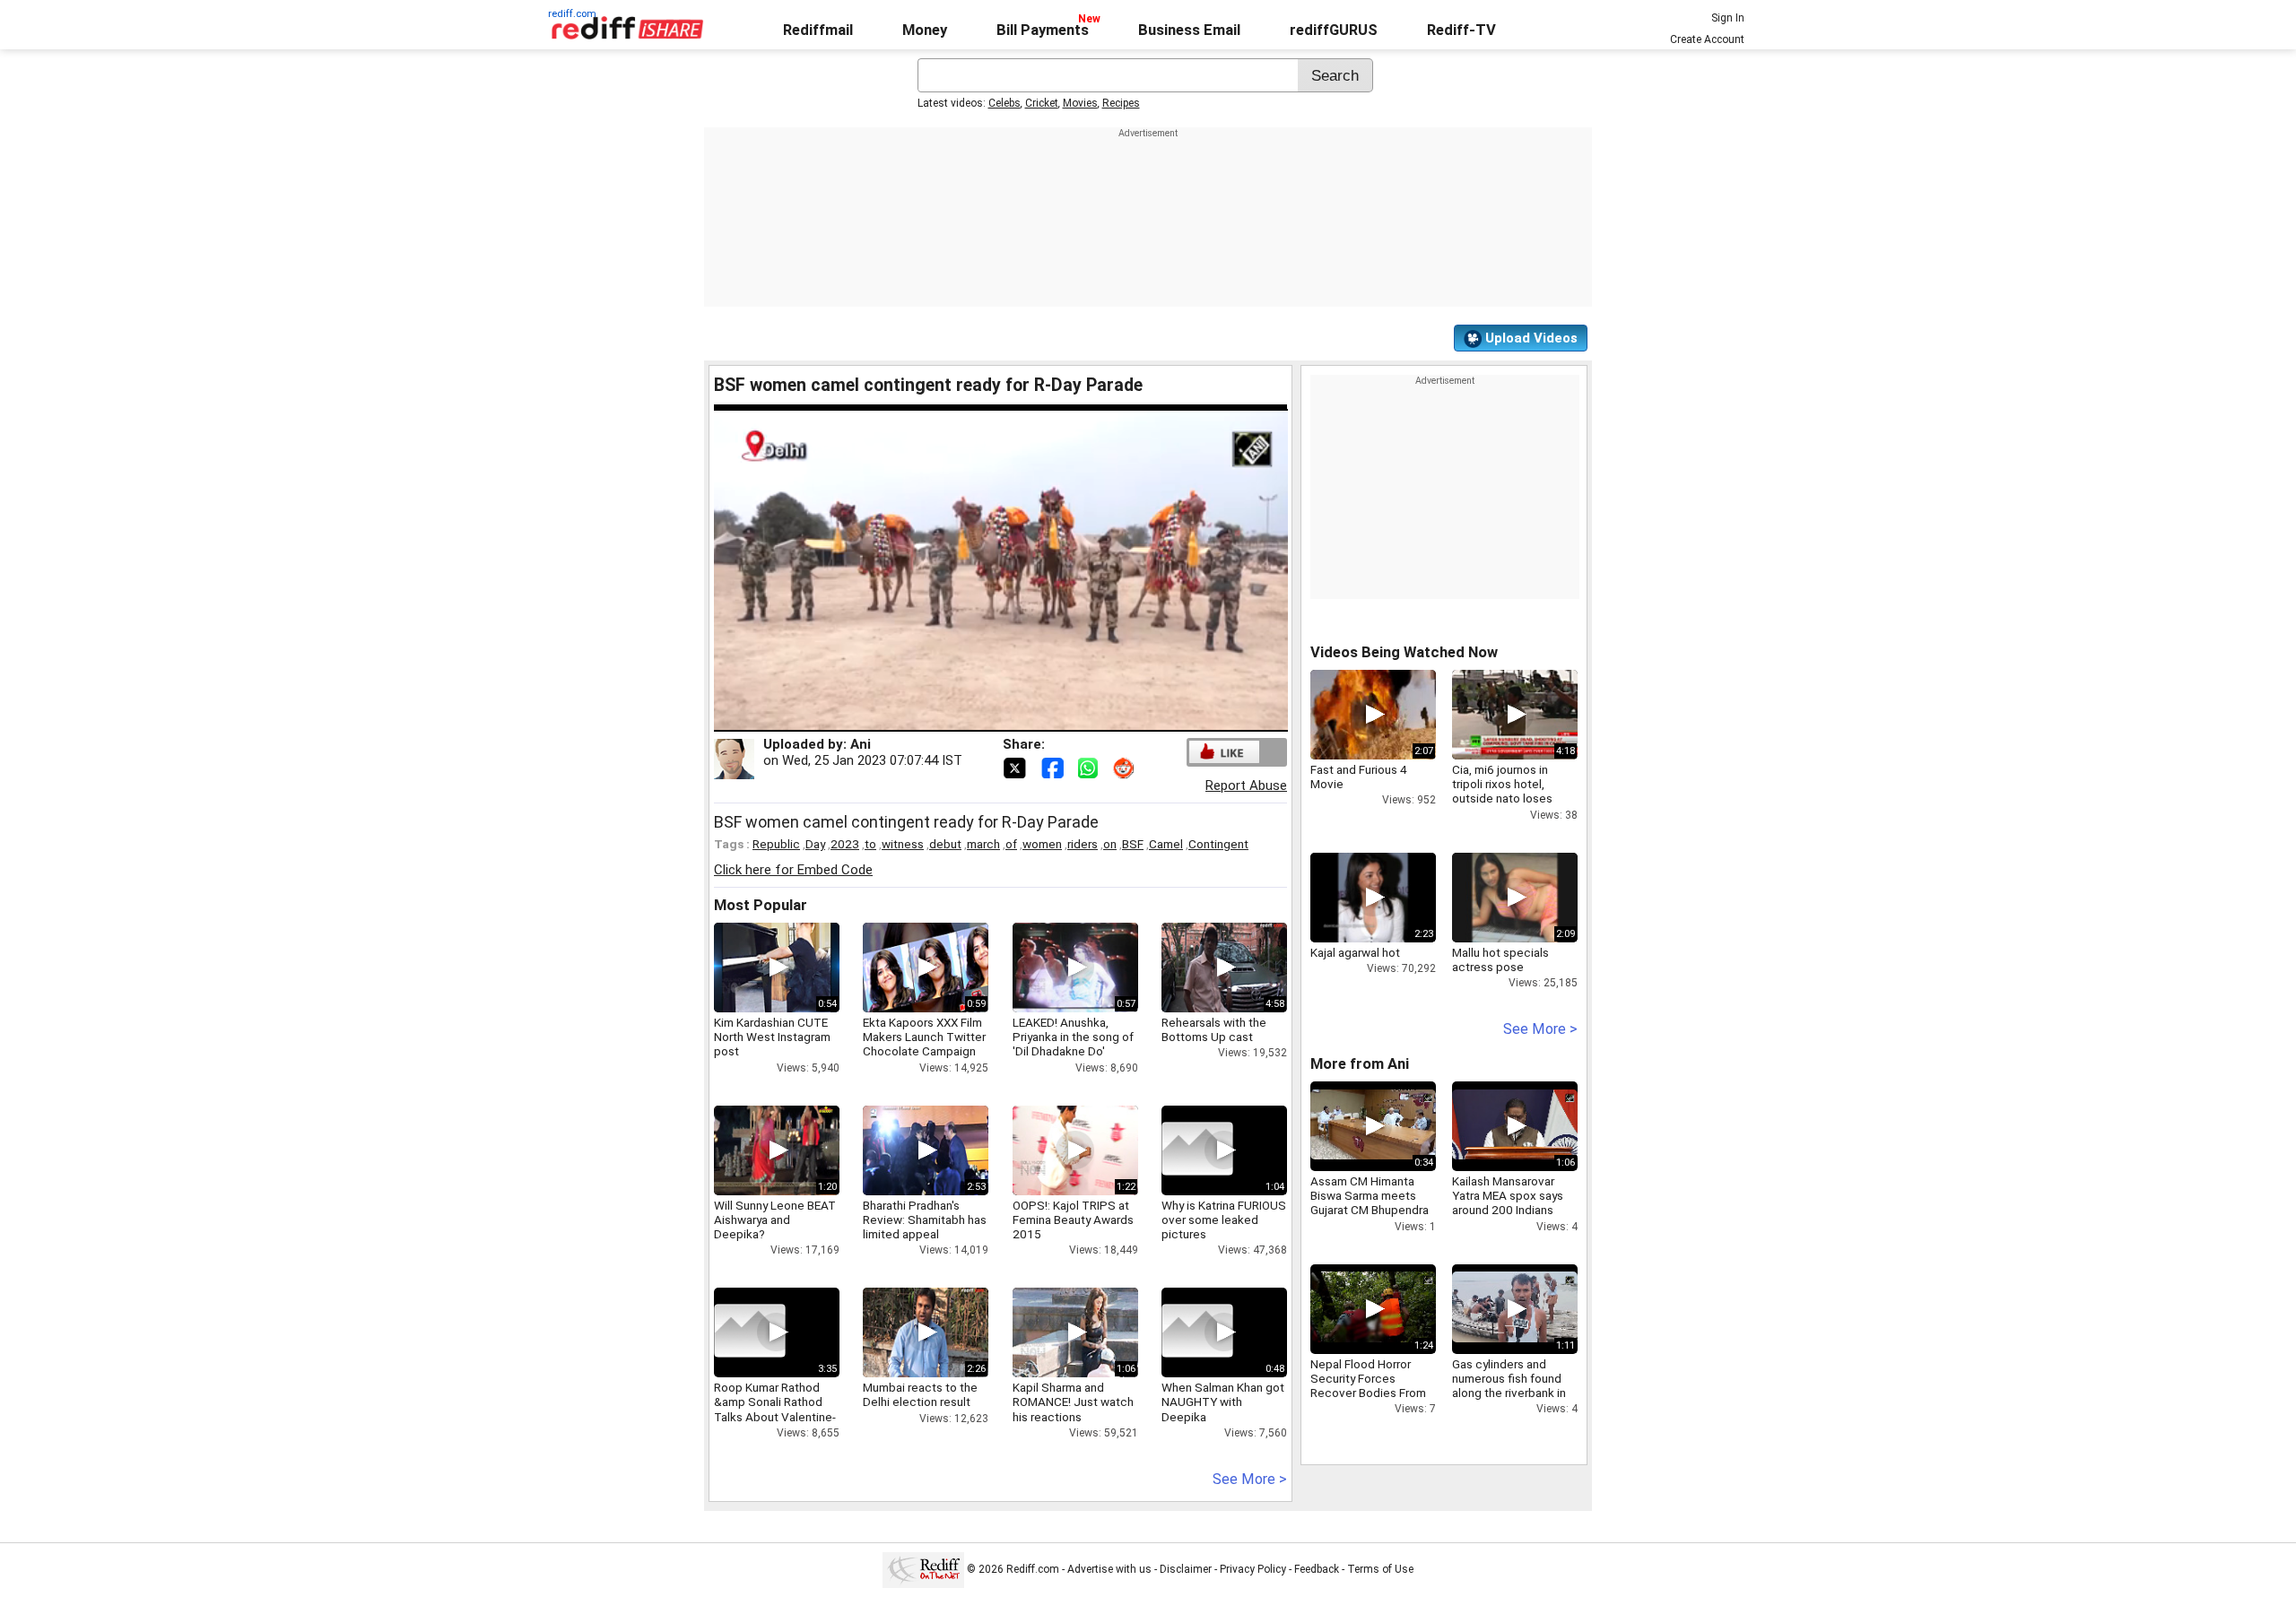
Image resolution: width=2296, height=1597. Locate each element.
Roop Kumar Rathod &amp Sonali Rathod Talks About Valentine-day (775, 1409)
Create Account (1707, 39)
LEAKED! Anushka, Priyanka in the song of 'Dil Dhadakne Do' (1073, 1037)
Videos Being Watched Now (1404, 652)
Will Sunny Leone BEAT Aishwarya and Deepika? (775, 1219)
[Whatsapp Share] (1091, 767)
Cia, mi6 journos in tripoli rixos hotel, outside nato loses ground (1502, 791)
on (1110, 844)
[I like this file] (1224, 752)
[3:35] (750, 1332)
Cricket (1042, 103)
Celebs (1004, 103)
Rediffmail (818, 30)
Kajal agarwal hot (1355, 952)
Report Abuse (1246, 785)
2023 (845, 844)
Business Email (1189, 30)
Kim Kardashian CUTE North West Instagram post (772, 1037)
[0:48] (1197, 1332)
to (870, 844)
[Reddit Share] (1126, 767)
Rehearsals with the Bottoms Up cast (1214, 1029)
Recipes (1121, 103)
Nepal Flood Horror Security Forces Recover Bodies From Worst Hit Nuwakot (1368, 1386)
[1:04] (1197, 1150)
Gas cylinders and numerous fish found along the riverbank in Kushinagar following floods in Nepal (1509, 1393)
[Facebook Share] (1054, 767)
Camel (1166, 844)
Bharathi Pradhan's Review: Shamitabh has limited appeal (925, 1219)
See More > (1250, 1479)
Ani (861, 744)
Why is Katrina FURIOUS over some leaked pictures (1224, 1219)
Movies (1080, 103)
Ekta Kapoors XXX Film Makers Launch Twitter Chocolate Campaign (924, 1037)
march (983, 844)
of (1011, 844)
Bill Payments (1043, 30)
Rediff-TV (1461, 30)
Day (815, 844)
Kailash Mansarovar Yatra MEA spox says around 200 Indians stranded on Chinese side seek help (1508, 1210)
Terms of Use (1380, 1569)
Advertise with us (1109, 1569)
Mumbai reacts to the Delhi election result (920, 1394)
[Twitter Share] (1016, 767)
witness (903, 844)
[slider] (981, 719)
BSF (1133, 844)
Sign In (1728, 18)
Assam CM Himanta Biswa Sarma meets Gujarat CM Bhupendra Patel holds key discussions (1370, 1210)
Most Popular (761, 905)
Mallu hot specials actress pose (1500, 959)
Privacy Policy (1253, 1569)
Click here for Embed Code (793, 870)
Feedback (1317, 1569)
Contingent (1218, 844)
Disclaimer (1186, 1569)
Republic (776, 844)
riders (1083, 844)
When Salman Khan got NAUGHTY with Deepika (1223, 1402)
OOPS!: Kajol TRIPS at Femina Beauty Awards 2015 (1073, 1219)
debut (945, 844)
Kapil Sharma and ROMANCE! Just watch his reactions (1073, 1402)
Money (925, 30)
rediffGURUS (1334, 30)
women (1042, 844)
